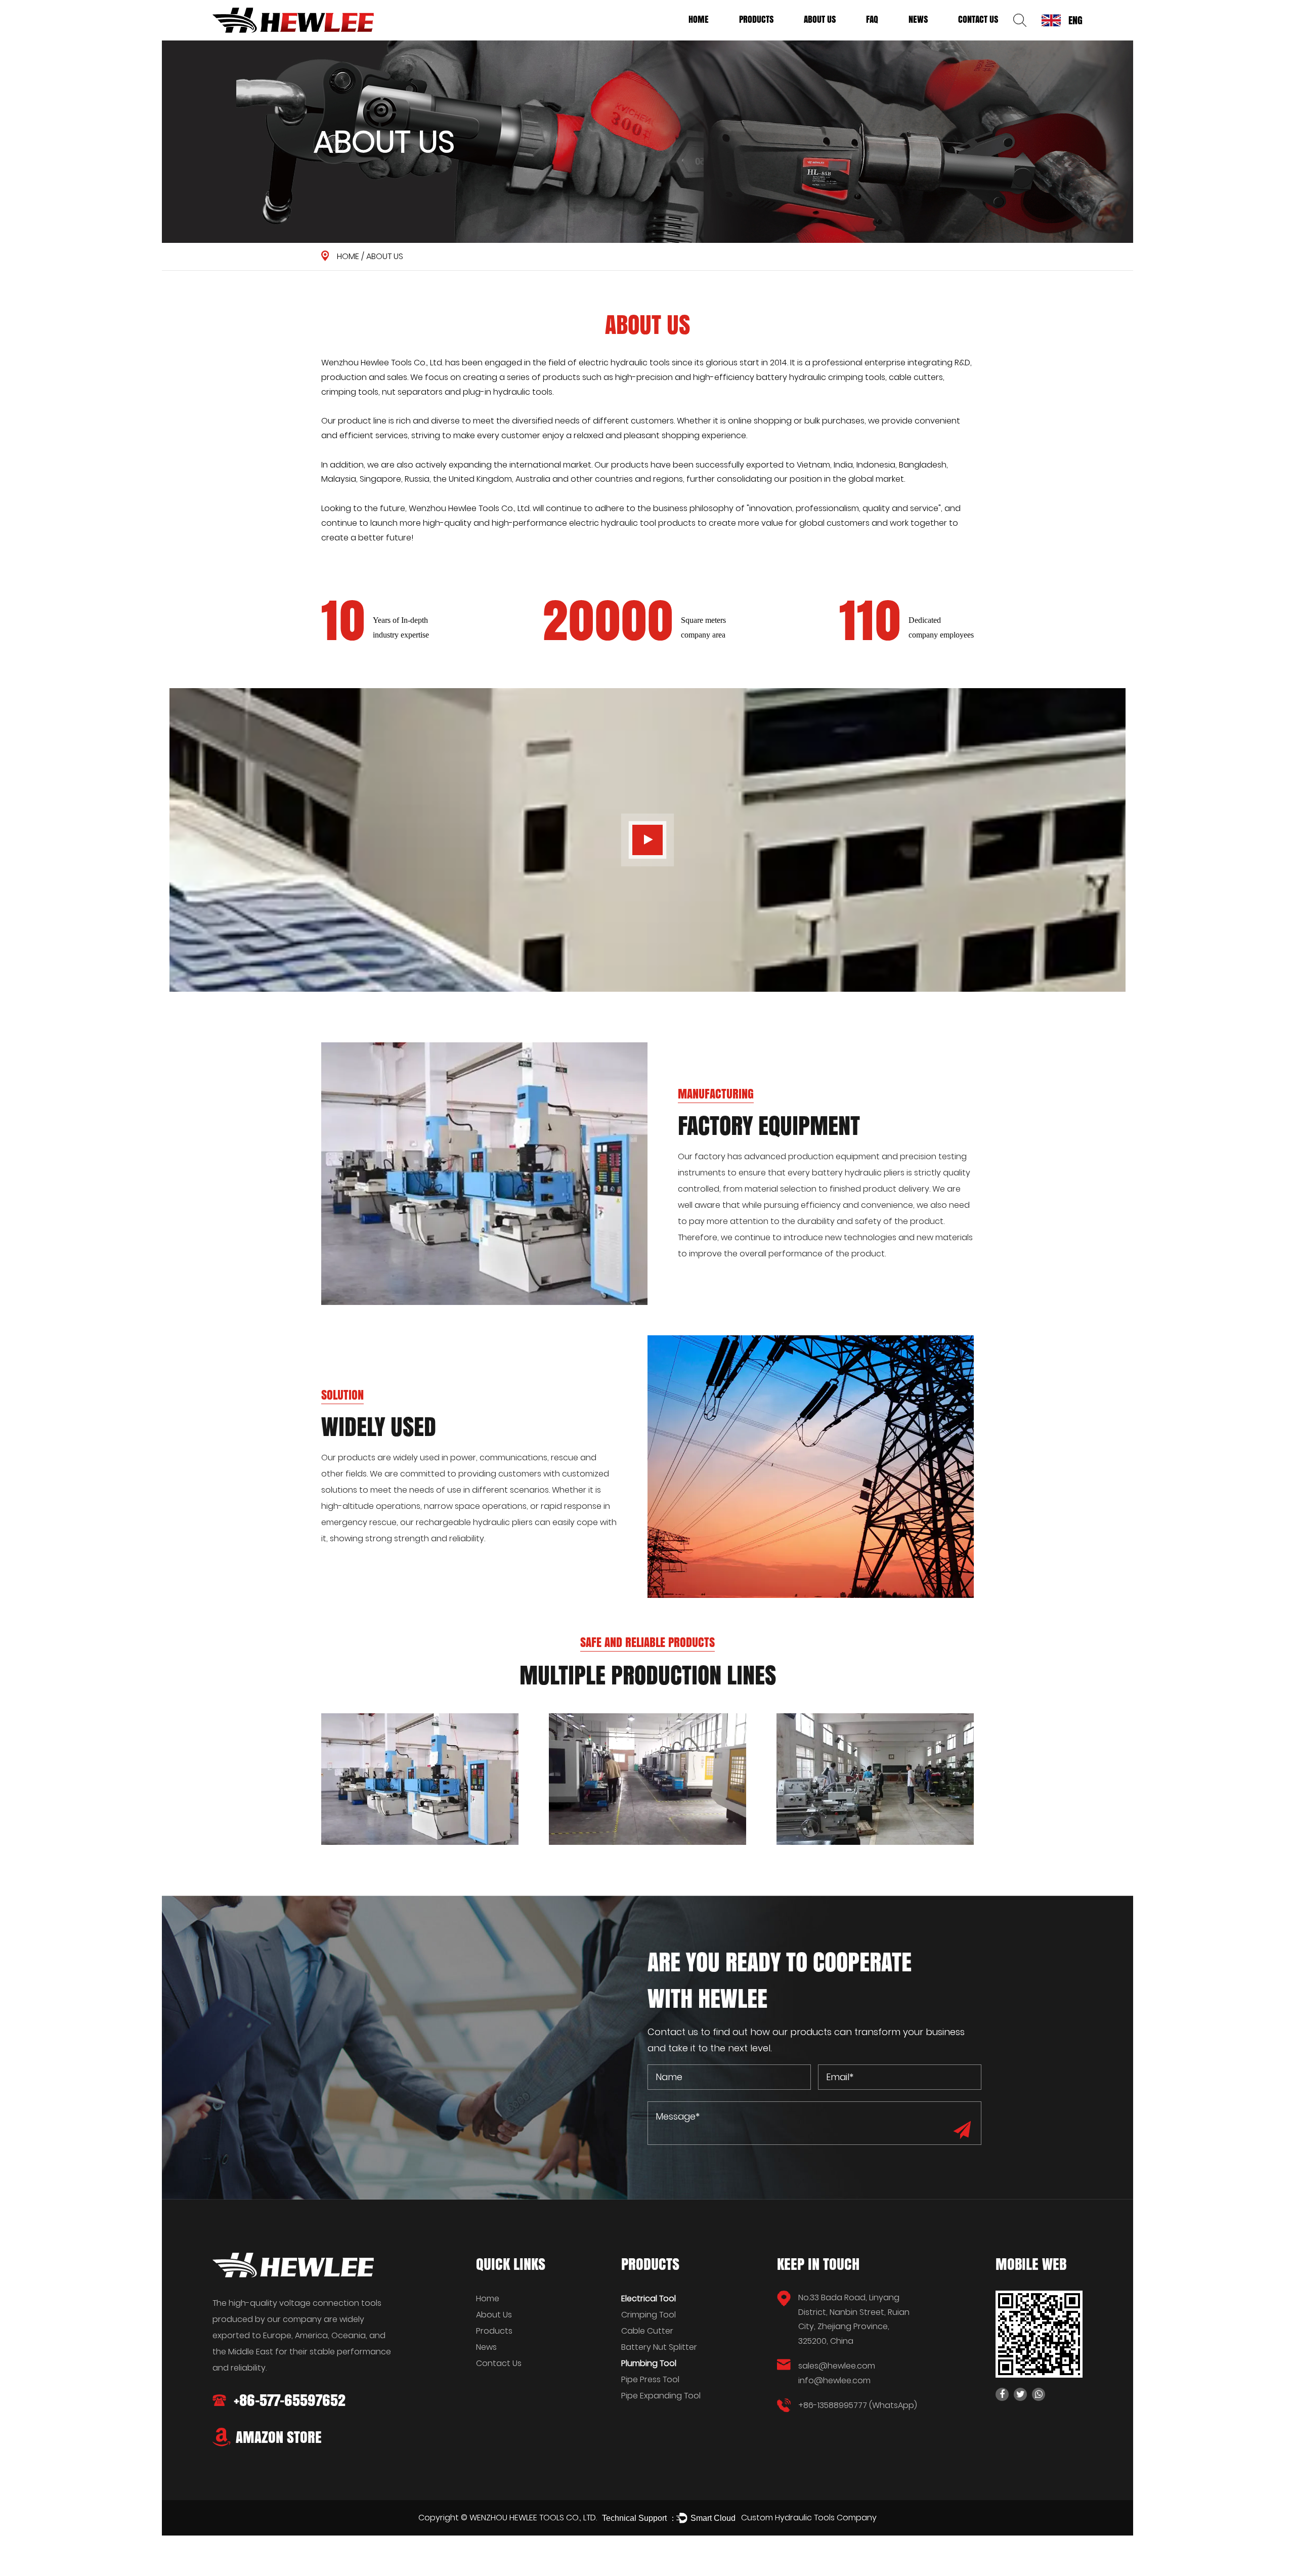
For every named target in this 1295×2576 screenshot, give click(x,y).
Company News (932, 38)
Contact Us (978, 19)
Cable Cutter (647, 2331)
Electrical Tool (763, 38)
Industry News (931, 37)
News (918, 19)
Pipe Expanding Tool (661, 2396)
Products (756, 19)
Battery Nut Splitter (659, 2347)
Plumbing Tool (762, 37)
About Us (820, 19)
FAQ (872, 19)
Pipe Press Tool (650, 2379)
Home (699, 19)
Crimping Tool (649, 2315)
